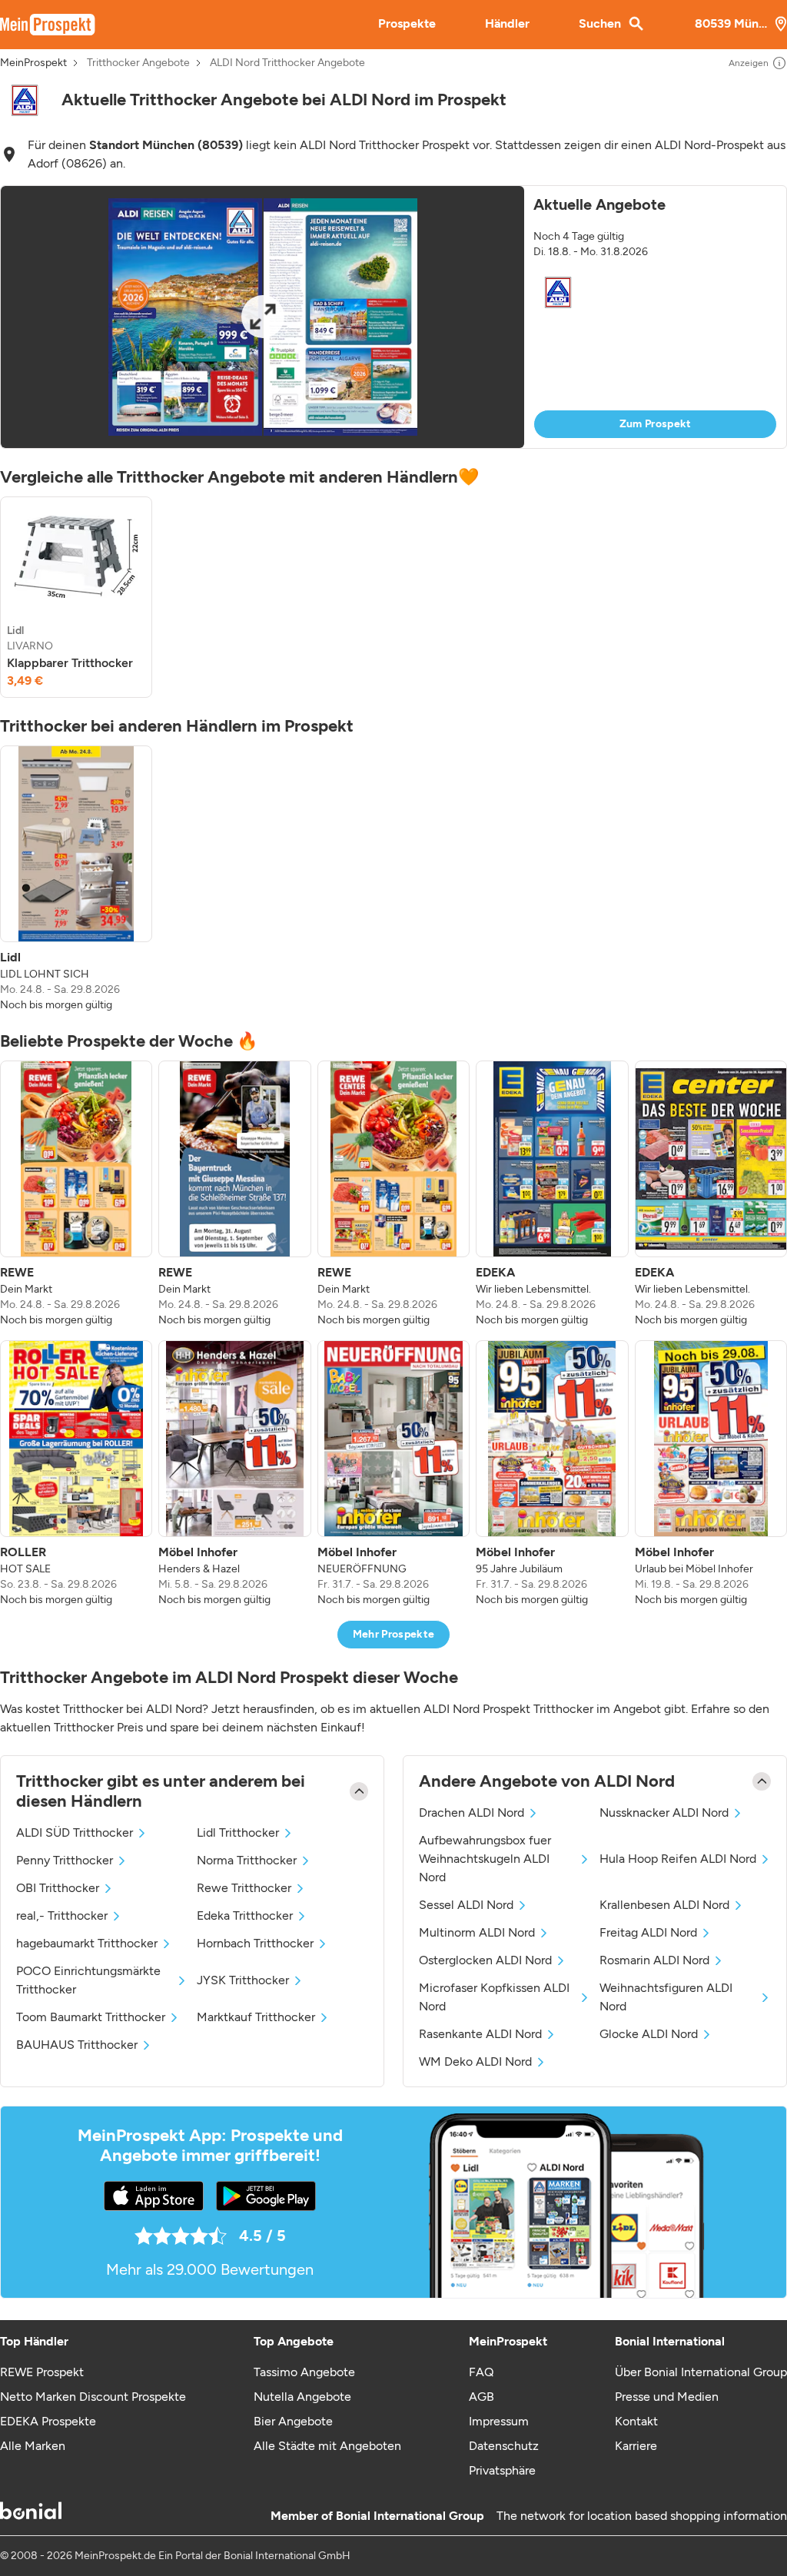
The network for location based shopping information (642, 2516)
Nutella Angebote (302, 2397)
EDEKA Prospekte (48, 2421)
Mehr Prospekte (394, 1634)
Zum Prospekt (656, 424)
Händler (507, 23)
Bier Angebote (293, 2421)
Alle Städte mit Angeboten (327, 2446)
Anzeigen (749, 63)
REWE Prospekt (42, 2372)
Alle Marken (33, 2446)
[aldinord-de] (25, 100)
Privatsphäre (502, 2470)
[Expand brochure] (262, 317)
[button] (393, 317)
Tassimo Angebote (304, 2372)
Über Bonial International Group (701, 2372)
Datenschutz (504, 2446)
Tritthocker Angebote (138, 63)
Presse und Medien (667, 2397)
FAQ (481, 2372)
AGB (481, 2397)
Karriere (636, 2446)
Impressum (499, 2421)
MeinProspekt (33, 63)
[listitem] (76, 597)
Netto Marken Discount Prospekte (93, 2397)
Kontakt (636, 2421)
